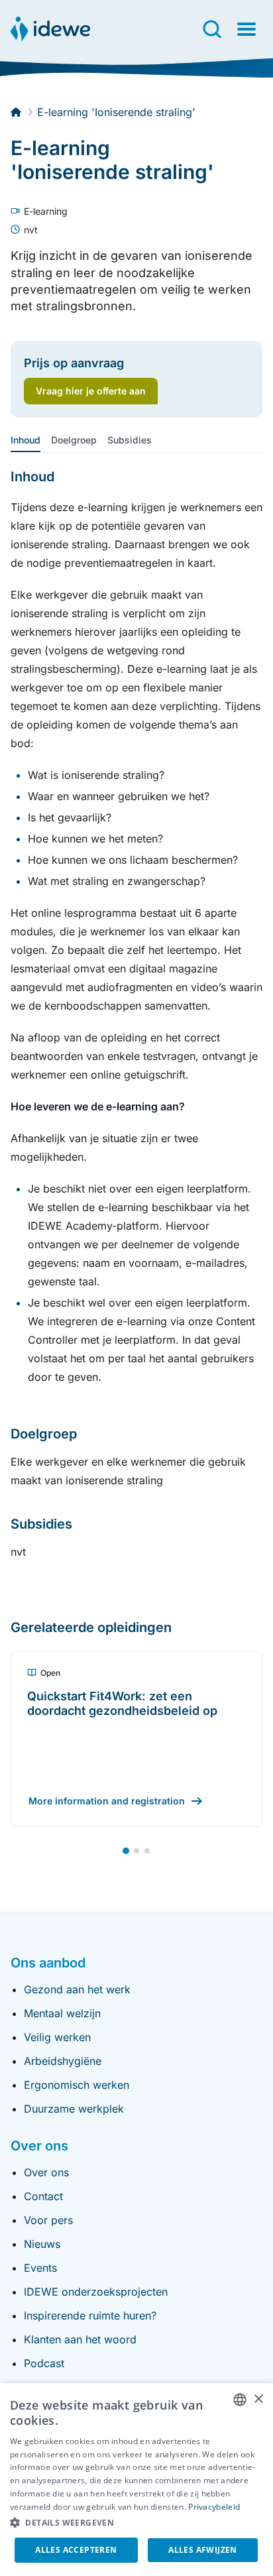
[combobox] (240, 2400)
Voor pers (48, 2220)
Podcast (44, 2363)
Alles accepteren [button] (76, 2550)
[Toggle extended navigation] (246, 29)
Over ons (46, 2172)
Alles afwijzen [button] (203, 2550)
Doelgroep (74, 440)
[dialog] (136, 2480)
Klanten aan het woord (80, 2339)
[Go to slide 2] (136, 1851)
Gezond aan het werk (77, 1989)
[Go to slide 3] (147, 1851)
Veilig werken (57, 2037)
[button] (136, 2523)
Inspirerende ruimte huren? (90, 2315)
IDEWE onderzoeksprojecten (96, 2292)
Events (40, 2268)
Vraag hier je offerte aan (91, 391)
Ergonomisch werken (77, 2085)
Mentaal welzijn (62, 2013)
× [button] (258, 2399)
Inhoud (26, 440)
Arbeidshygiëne (63, 2061)
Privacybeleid (214, 2507)
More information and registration (107, 1801)
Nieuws (42, 2244)
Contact (43, 2196)
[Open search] (212, 29)
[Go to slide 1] (126, 1851)
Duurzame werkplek (74, 2109)
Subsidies (130, 440)
